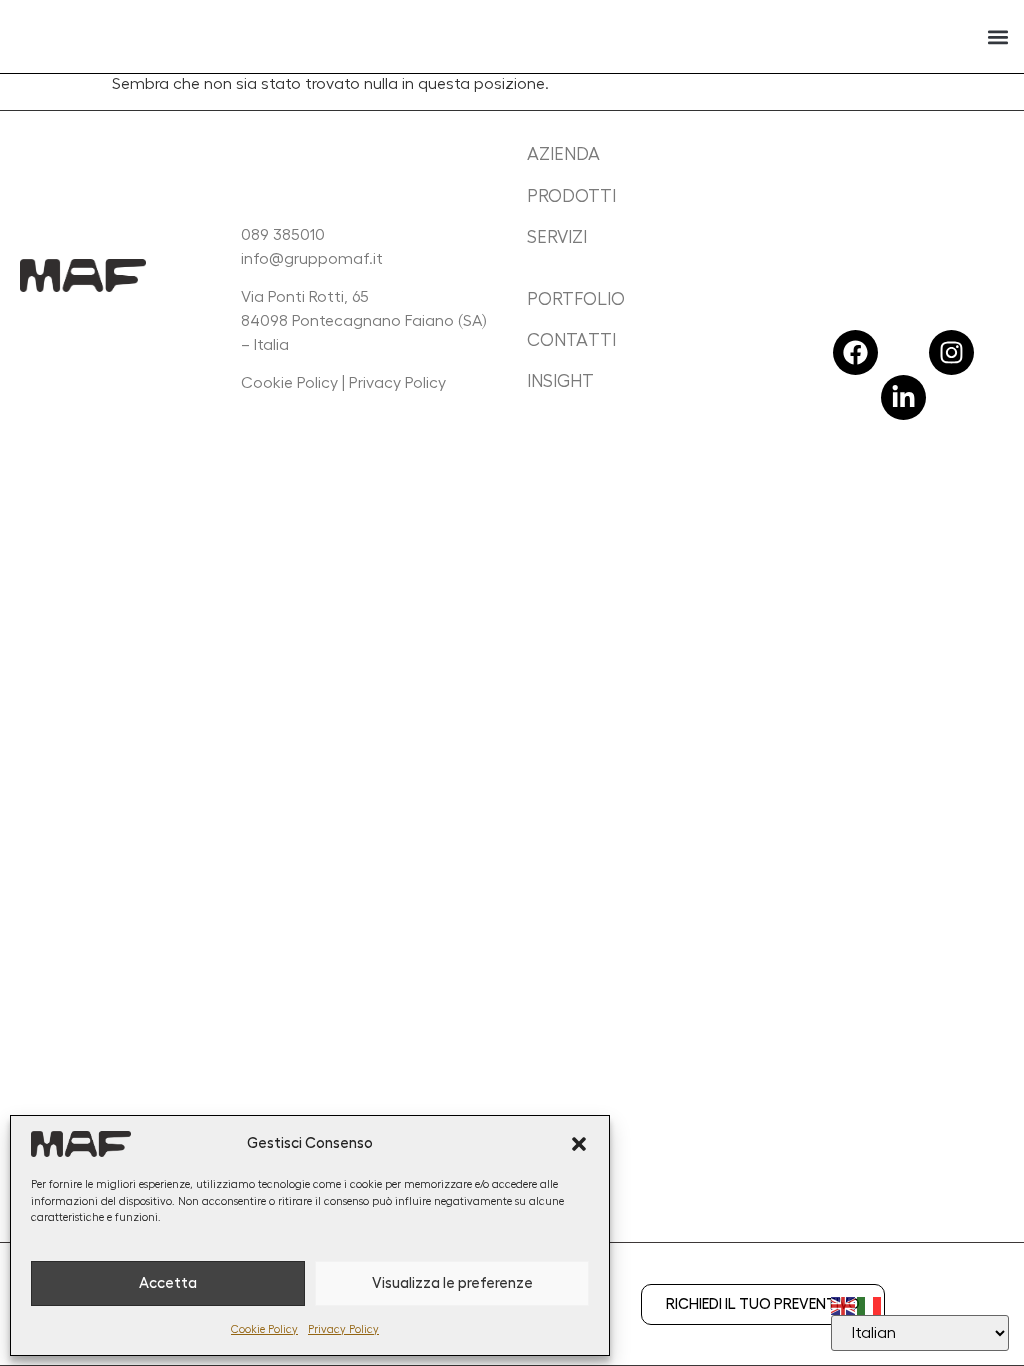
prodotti (571, 196)
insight (560, 381)
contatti (571, 340)
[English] (844, 1303)
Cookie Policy (264, 1329)
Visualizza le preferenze (452, 1283)
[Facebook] (855, 352)
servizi (557, 237)
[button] (579, 1144)
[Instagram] (951, 352)
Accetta (168, 1283)
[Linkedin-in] (903, 397)
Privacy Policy (343, 1329)
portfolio (576, 299)
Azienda (563, 154)
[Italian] (870, 1303)
